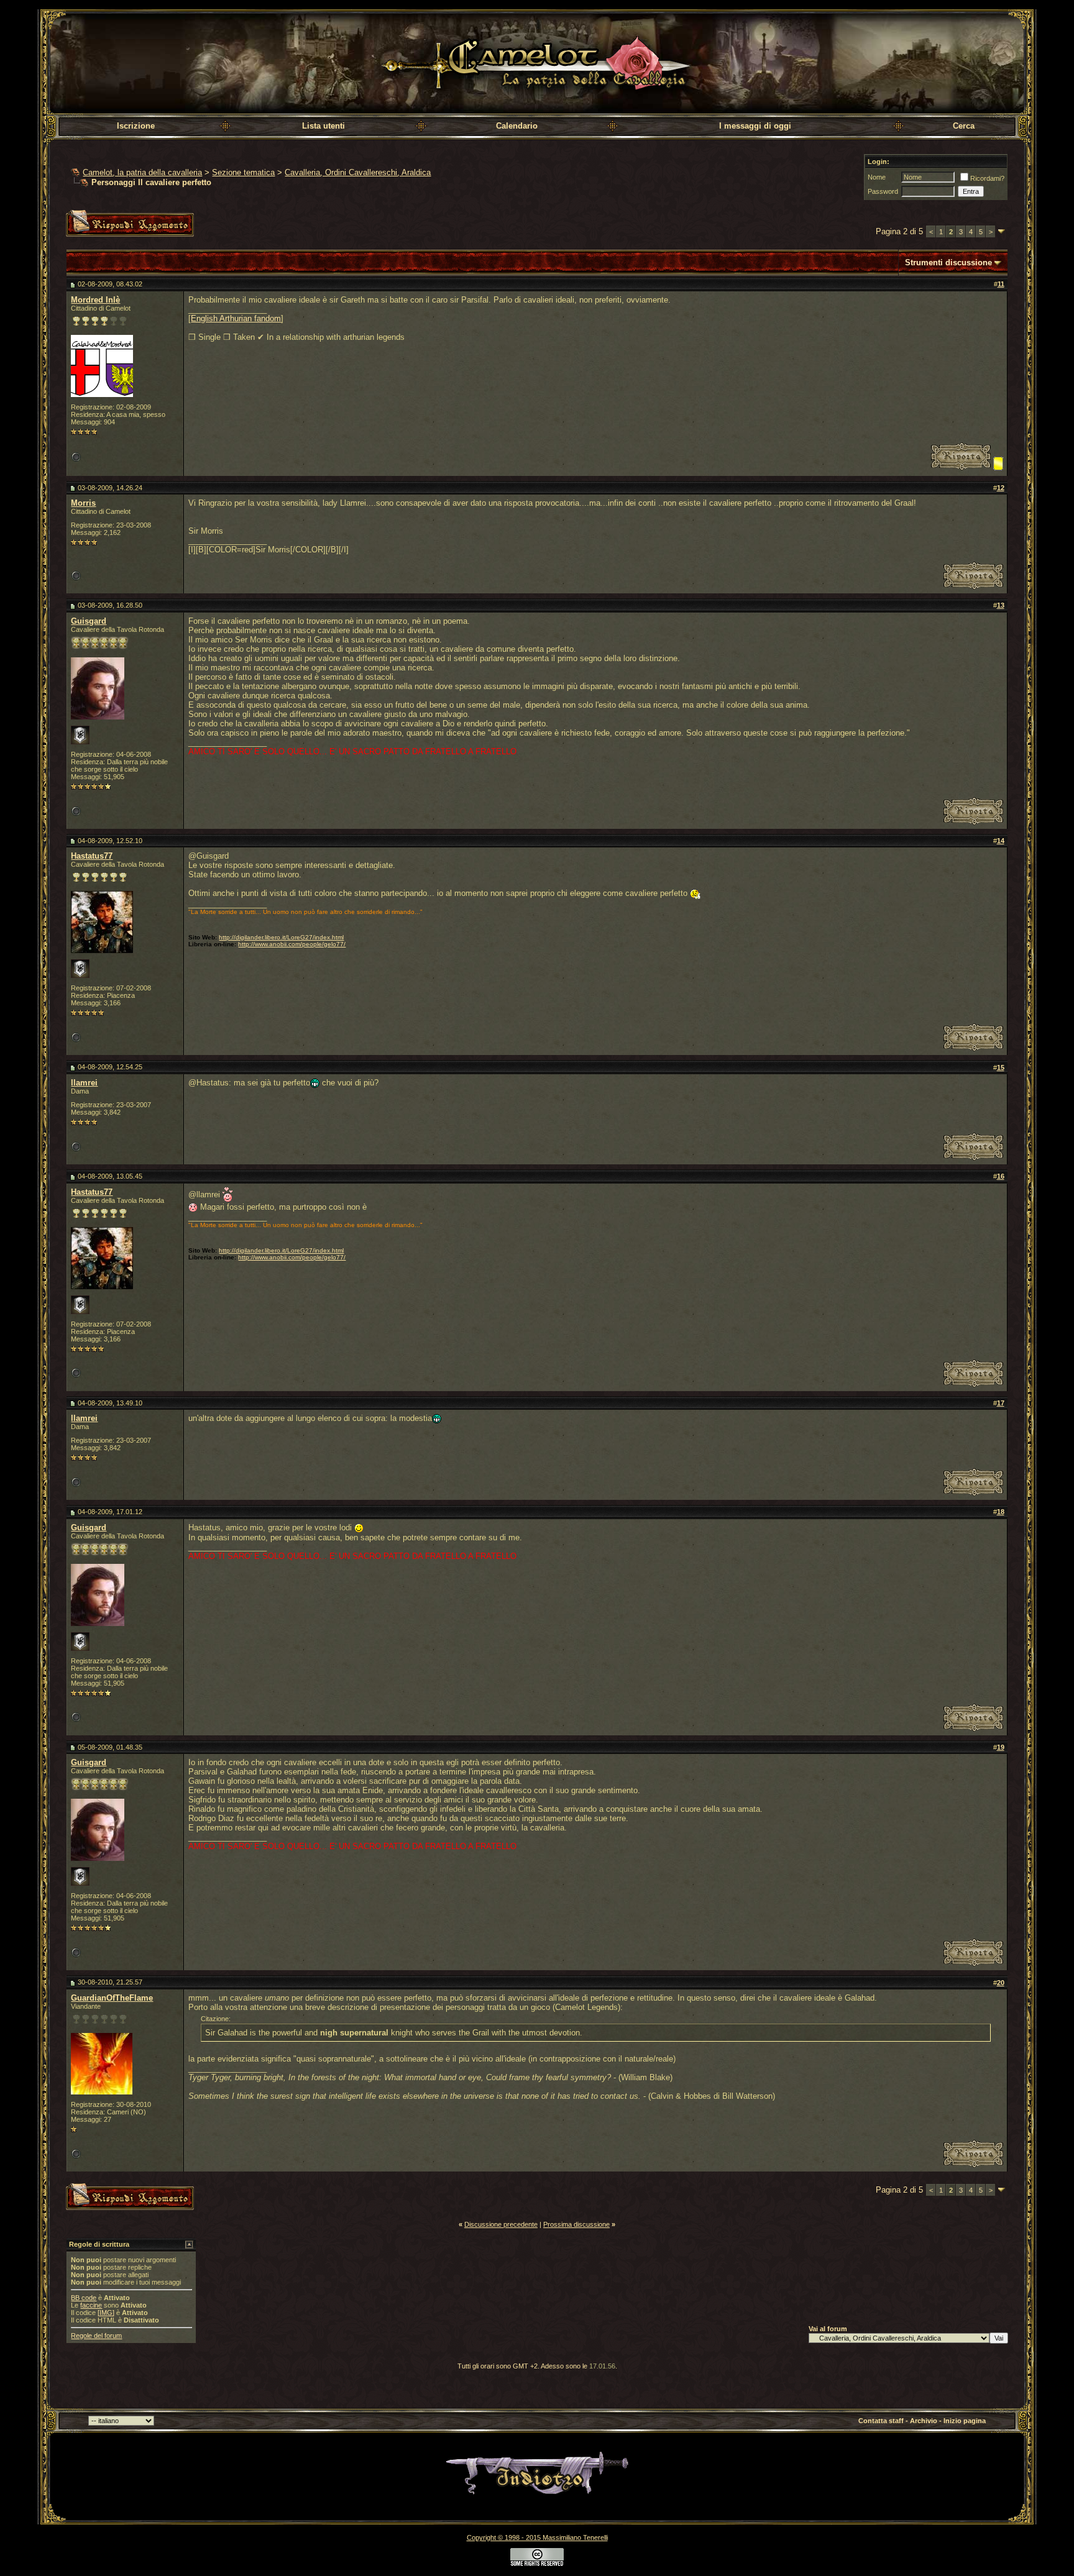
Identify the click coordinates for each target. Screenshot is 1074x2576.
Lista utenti (324, 126)
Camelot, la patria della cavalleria (142, 172)
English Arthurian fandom (236, 318)
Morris (83, 503)
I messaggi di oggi (755, 126)
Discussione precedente (501, 2224)
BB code (84, 2298)
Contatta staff (881, 2421)
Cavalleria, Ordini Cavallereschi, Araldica (358, 172)
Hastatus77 (92, 856)
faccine (91, 2305)
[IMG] (106, 2313)
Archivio (924, 2421)
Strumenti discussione (948, 263)
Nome (877, 177)
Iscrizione (136, 126)
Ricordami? (987, 178)
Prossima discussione (576, 2224)
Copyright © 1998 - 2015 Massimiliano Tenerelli (537, 2537)
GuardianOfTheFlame (112, 1998)
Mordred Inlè (95, 300)
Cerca (964, 126)
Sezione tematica (243, 172)
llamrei (84, 1083)
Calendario (517, 126)
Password (883, 191)
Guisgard (89, 621)
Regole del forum (96, 2336)
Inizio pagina (965, 2421)
